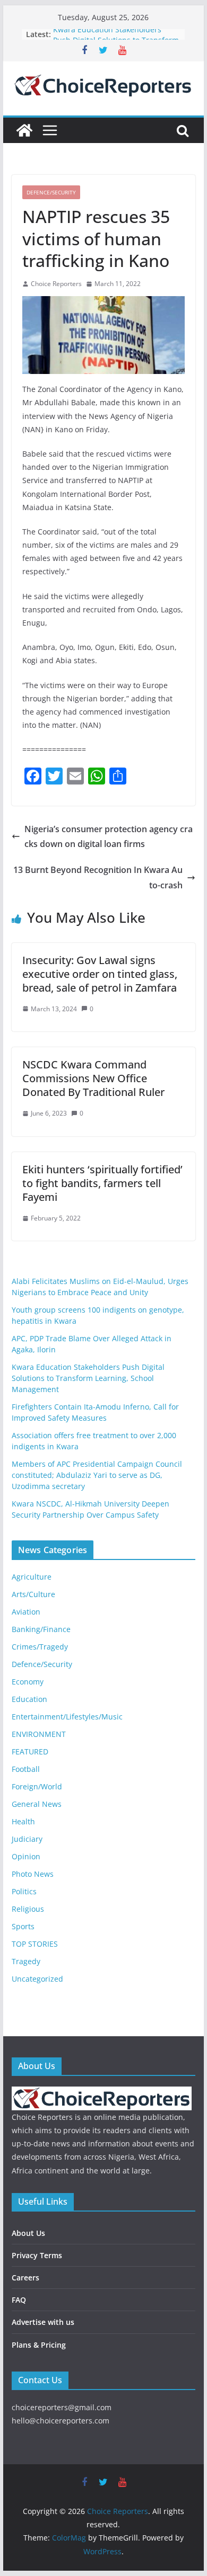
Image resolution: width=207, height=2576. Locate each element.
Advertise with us (43, 2322)
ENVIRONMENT (39, 1734)
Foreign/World (37, 1786)
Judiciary (27, 1839)
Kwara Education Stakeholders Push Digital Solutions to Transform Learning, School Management (88, 1378)
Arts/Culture (33, 1594)
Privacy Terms (37, 2255)
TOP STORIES (35, 1944)
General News (37, 1804)
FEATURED (30, 1751)
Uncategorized (37, 1979)
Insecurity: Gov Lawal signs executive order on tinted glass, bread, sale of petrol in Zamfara (100, 974)
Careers (25, 2278)
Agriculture (32, 1577)
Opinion (26, 1856)
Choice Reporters (56, 284)
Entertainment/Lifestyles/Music (67, 1717)
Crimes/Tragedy (40, 1647)
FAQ (19, 2300)
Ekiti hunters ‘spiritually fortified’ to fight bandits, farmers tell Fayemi (102, 1183)
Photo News (33, 1874)
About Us (28, 2233)
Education (29, 1699)
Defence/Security (51, 192)
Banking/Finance (41, 1629)
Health (23, 1821)
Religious (28, 1909)
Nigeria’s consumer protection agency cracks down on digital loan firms (109, 837)
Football (26, 1769)
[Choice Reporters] (24, 130)
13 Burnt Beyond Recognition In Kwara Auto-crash (98, 877)
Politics (24, 1891)
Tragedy (26, 1961)
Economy (28, 1682)
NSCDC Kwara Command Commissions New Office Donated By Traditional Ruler (93, 1078)
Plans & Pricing (39, 2345)
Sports (23, 1926)
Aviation (26, 1612)
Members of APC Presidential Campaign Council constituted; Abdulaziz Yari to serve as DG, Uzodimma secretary (97, 1475)
